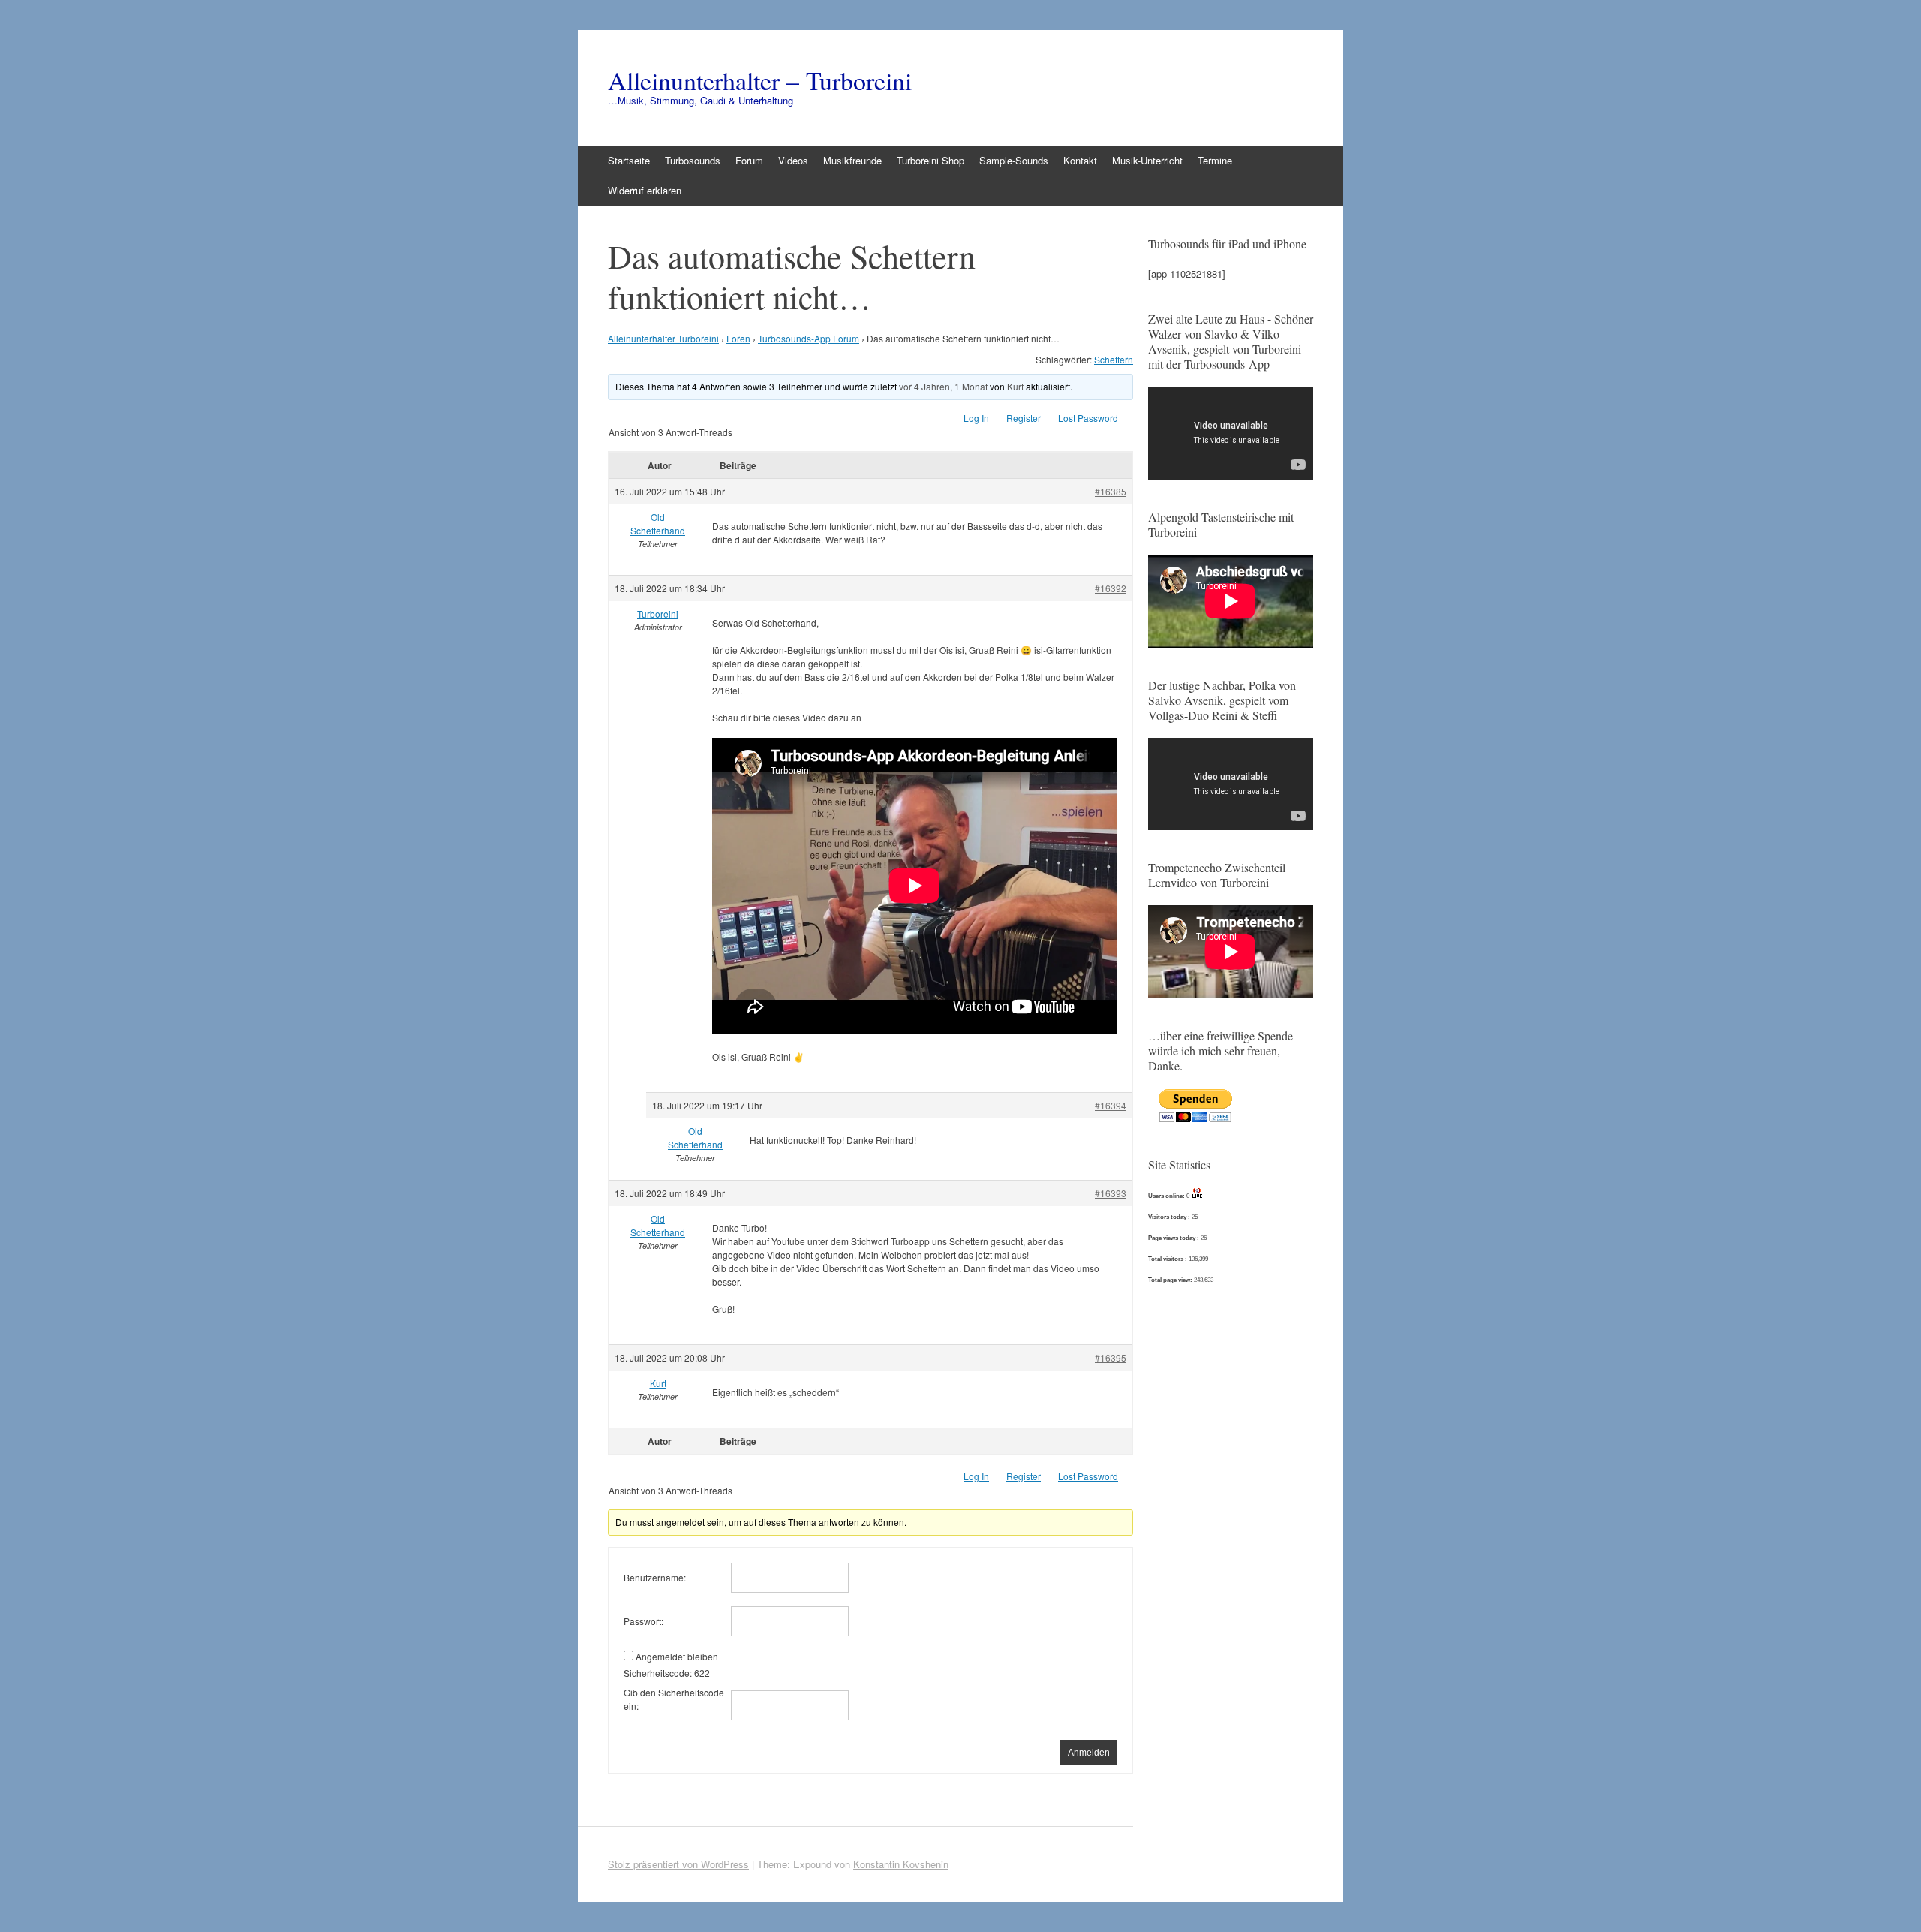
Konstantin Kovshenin (901, 1864)
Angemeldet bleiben (677, 1656)
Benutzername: (655, 1577)
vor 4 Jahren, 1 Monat (943, 386)
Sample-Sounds (1014, 160)
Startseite (629, 160)
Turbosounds (693, 160)
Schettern (1114, 359)
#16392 (1111, 588)
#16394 (1111, 1105)
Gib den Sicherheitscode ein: (674, 1699)
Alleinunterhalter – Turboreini (760, 80)
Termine (1215, 160)
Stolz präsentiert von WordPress (678, 1864)
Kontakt (1080, 160)
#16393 (1111, 1193)
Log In (976, 418)
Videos (793, 160)
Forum (749, 160)
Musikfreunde (852, 160)
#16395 (1111, 1357)
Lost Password (1088, 418)
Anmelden (1089, 1753)
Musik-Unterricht (1147, 160)
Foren (738, 338)
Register (1024, 418)
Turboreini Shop (930, 160)
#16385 (1111, 491)
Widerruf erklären (645, 190)
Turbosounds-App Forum (809, 338)
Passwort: (643, 1621)
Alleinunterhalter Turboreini (663, 338)
